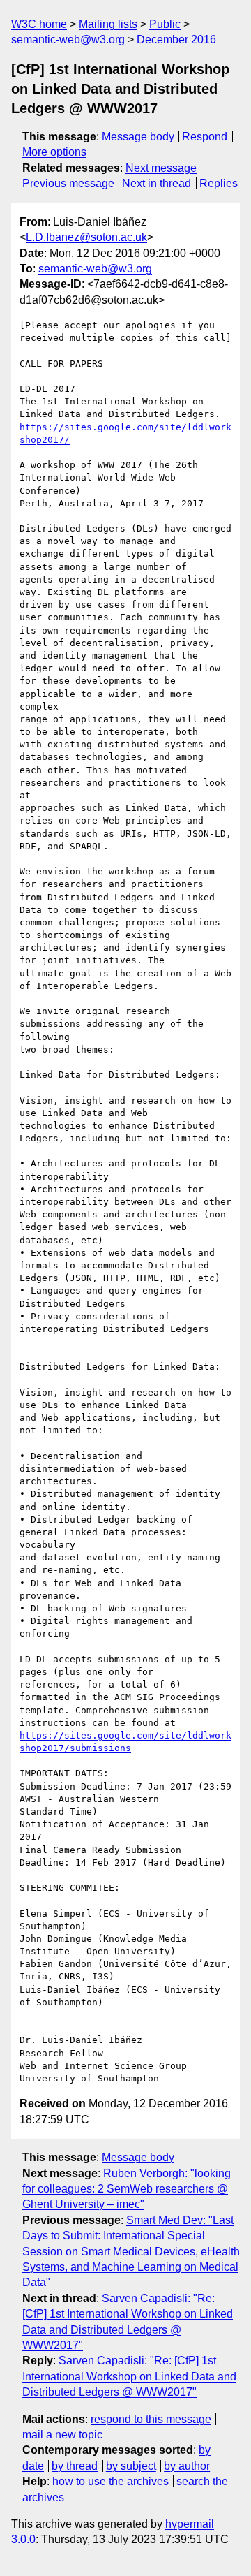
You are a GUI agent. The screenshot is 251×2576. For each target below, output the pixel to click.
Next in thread (157, 183)
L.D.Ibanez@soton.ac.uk (86, 237)
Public (165, 24)
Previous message (68, 183)
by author (187, 2466)
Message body (138, 137)
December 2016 (176, 39)
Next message (161, 168)
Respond (205, 137)
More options (54, 152)
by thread (75, 2466)
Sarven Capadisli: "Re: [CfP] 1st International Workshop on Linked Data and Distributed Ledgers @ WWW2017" (129, 2376)
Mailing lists (108, 24)
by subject (131, 2466)
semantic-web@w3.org (68, 39)
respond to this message (151, 2419)
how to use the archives (111, 2481)
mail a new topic (62, 2435)
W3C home (39, 24)
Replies (219, 183)
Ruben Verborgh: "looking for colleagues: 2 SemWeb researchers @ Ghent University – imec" (127, 2189)
